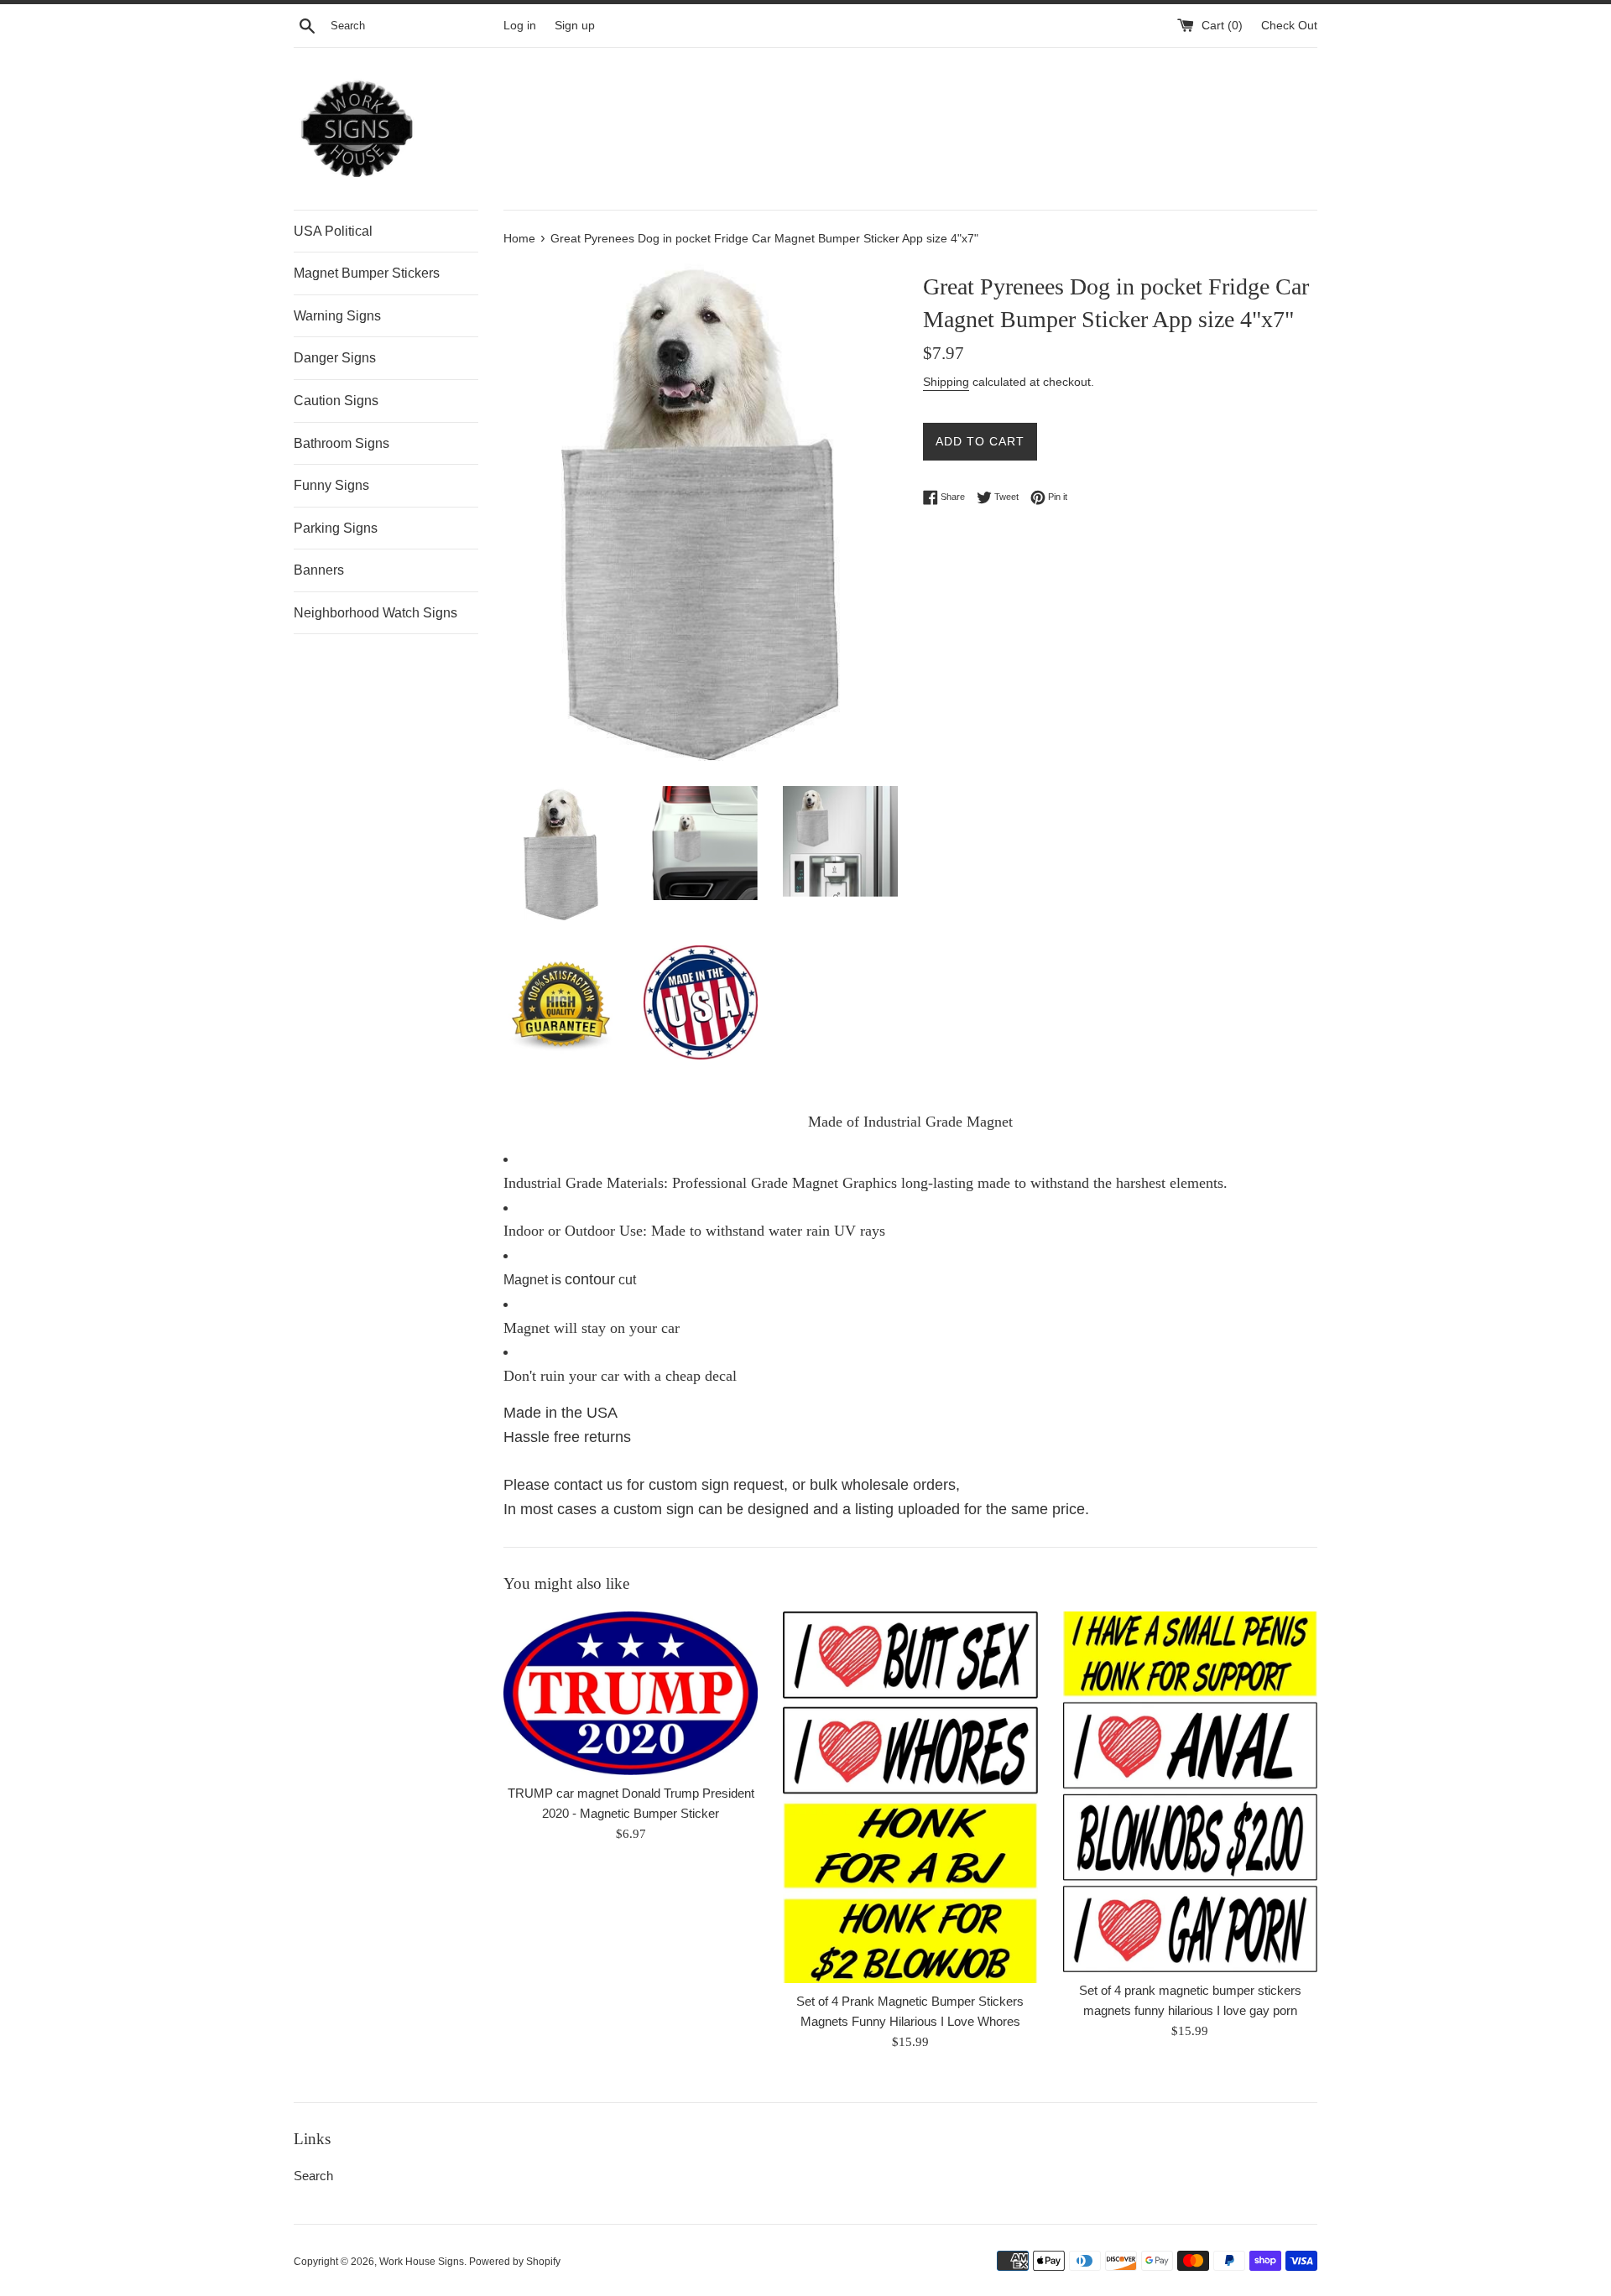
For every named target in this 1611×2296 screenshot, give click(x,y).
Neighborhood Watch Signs (375, 613)
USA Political (333, 231)
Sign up (575, 26)
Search (313, 2176)
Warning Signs (337, 316)
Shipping (946, 382)
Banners (319, 570)
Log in (520, 26)
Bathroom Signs (341, 443)
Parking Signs (336, 528)
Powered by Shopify (515, 2262)
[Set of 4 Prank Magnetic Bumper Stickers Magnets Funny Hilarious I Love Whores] (910, 1797)
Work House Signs (422, 2262)
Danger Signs (335, 358)
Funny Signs (331, 485)
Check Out (1289, 26)
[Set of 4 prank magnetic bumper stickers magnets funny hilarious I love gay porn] (1190, 1792)
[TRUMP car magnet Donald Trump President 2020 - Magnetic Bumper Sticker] (631, 1693)
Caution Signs (336, 401)
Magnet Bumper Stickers (367, 273)
